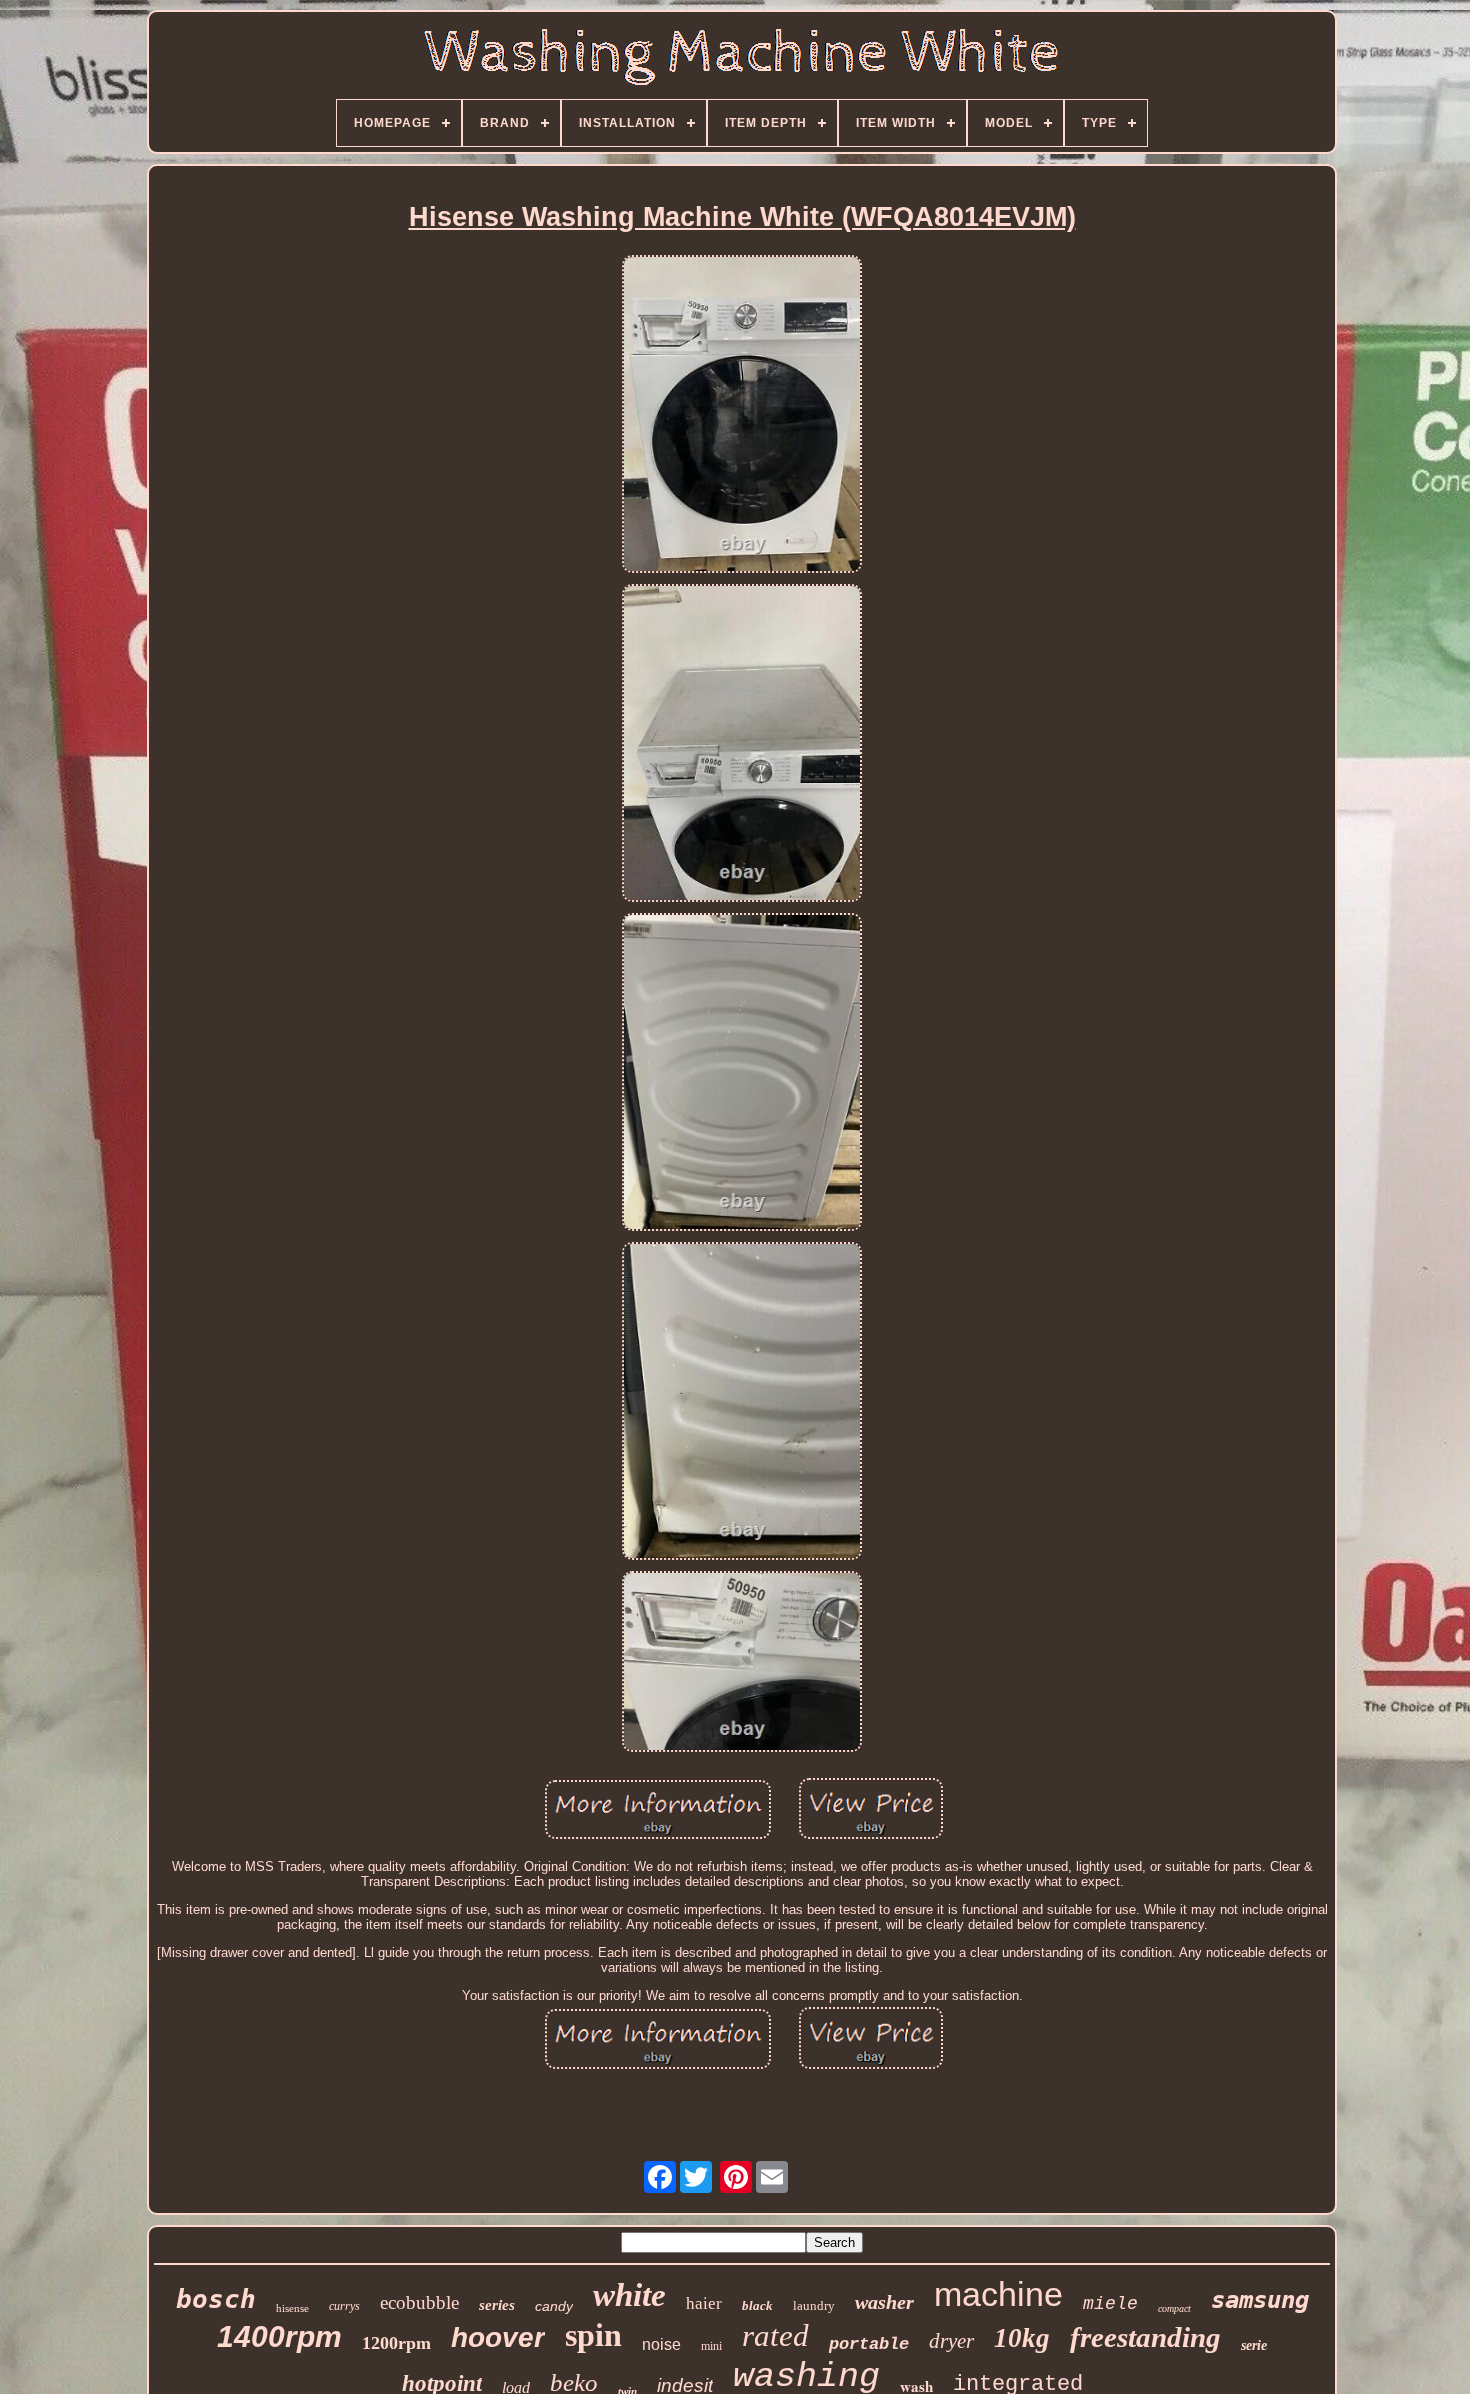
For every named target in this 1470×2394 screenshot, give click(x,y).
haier (704, 2303)
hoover (498, 2337)
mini (711, 2346)
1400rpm (279, 2336)
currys (344, 2306)
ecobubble (419, 2302)
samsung (1260, 2300)
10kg (1022, 2338)
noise (661, 2344)
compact (1174, 2308)
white (629, 2295)
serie (1254, 2345)
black (757, 2305)
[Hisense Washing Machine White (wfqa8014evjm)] (742, 415)
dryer (951, 2341)
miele (1110, 2304)
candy (554, 2306)
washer (884, 2302)
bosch (216, 2299)
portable (869, 2344)
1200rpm (396, 2343)
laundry (814, 2305)
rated (775, 2335)
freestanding (1145, 2337)
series (497, 2305)
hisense (292, 2308)
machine (998, 2294)
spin (593, 2335)
